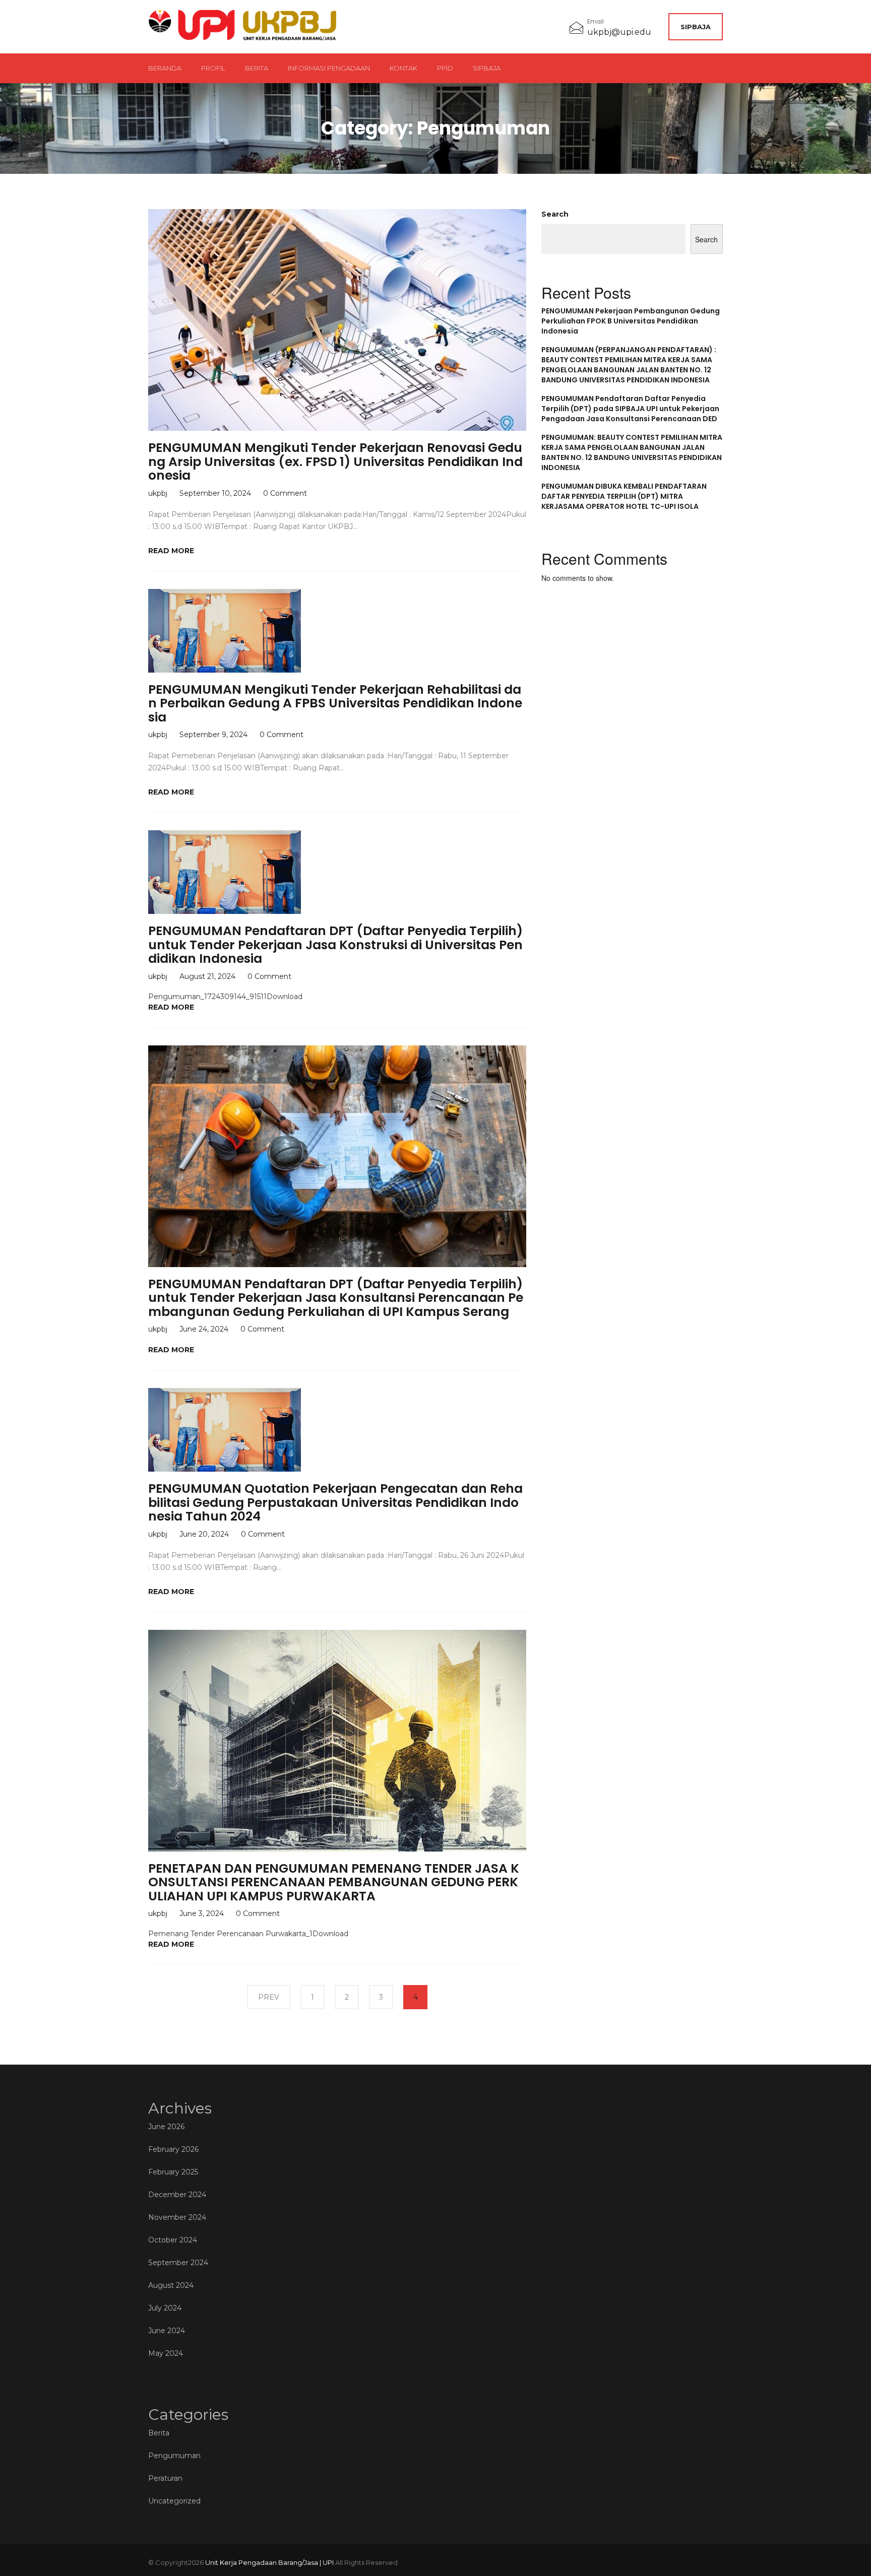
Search (555, 214)
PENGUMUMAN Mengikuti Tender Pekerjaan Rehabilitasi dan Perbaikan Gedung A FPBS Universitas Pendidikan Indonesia (335, 703)
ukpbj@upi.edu (619, 32)
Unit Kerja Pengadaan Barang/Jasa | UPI (269, 2562)
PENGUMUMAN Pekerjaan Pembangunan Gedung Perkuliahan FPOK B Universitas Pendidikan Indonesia (631, 321)
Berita (257, 68)
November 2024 (177, 2217)
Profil (213, 68)
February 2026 (173, 2149)
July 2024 (165, 2308)
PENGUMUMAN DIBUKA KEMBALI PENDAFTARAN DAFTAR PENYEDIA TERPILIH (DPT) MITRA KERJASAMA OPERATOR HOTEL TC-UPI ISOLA (624, 496)
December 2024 (177, 2195)
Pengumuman (174, 2456)
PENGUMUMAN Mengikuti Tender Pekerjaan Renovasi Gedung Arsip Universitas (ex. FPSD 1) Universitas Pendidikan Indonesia (335, 461)
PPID (445, 68)
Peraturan (165, 2478)
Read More (171, 551)
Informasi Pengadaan (329, 68)
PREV (269, 1997)
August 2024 (171, 2285)
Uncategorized (174, 2501)
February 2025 (173, 2172)
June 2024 (167, 2331)
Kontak (403, 68)
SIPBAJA (696, 27)
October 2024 (173, 2240)
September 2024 (178, 2263)
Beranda (165, 68)
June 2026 (166, 2127)
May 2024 (166, 2353)
